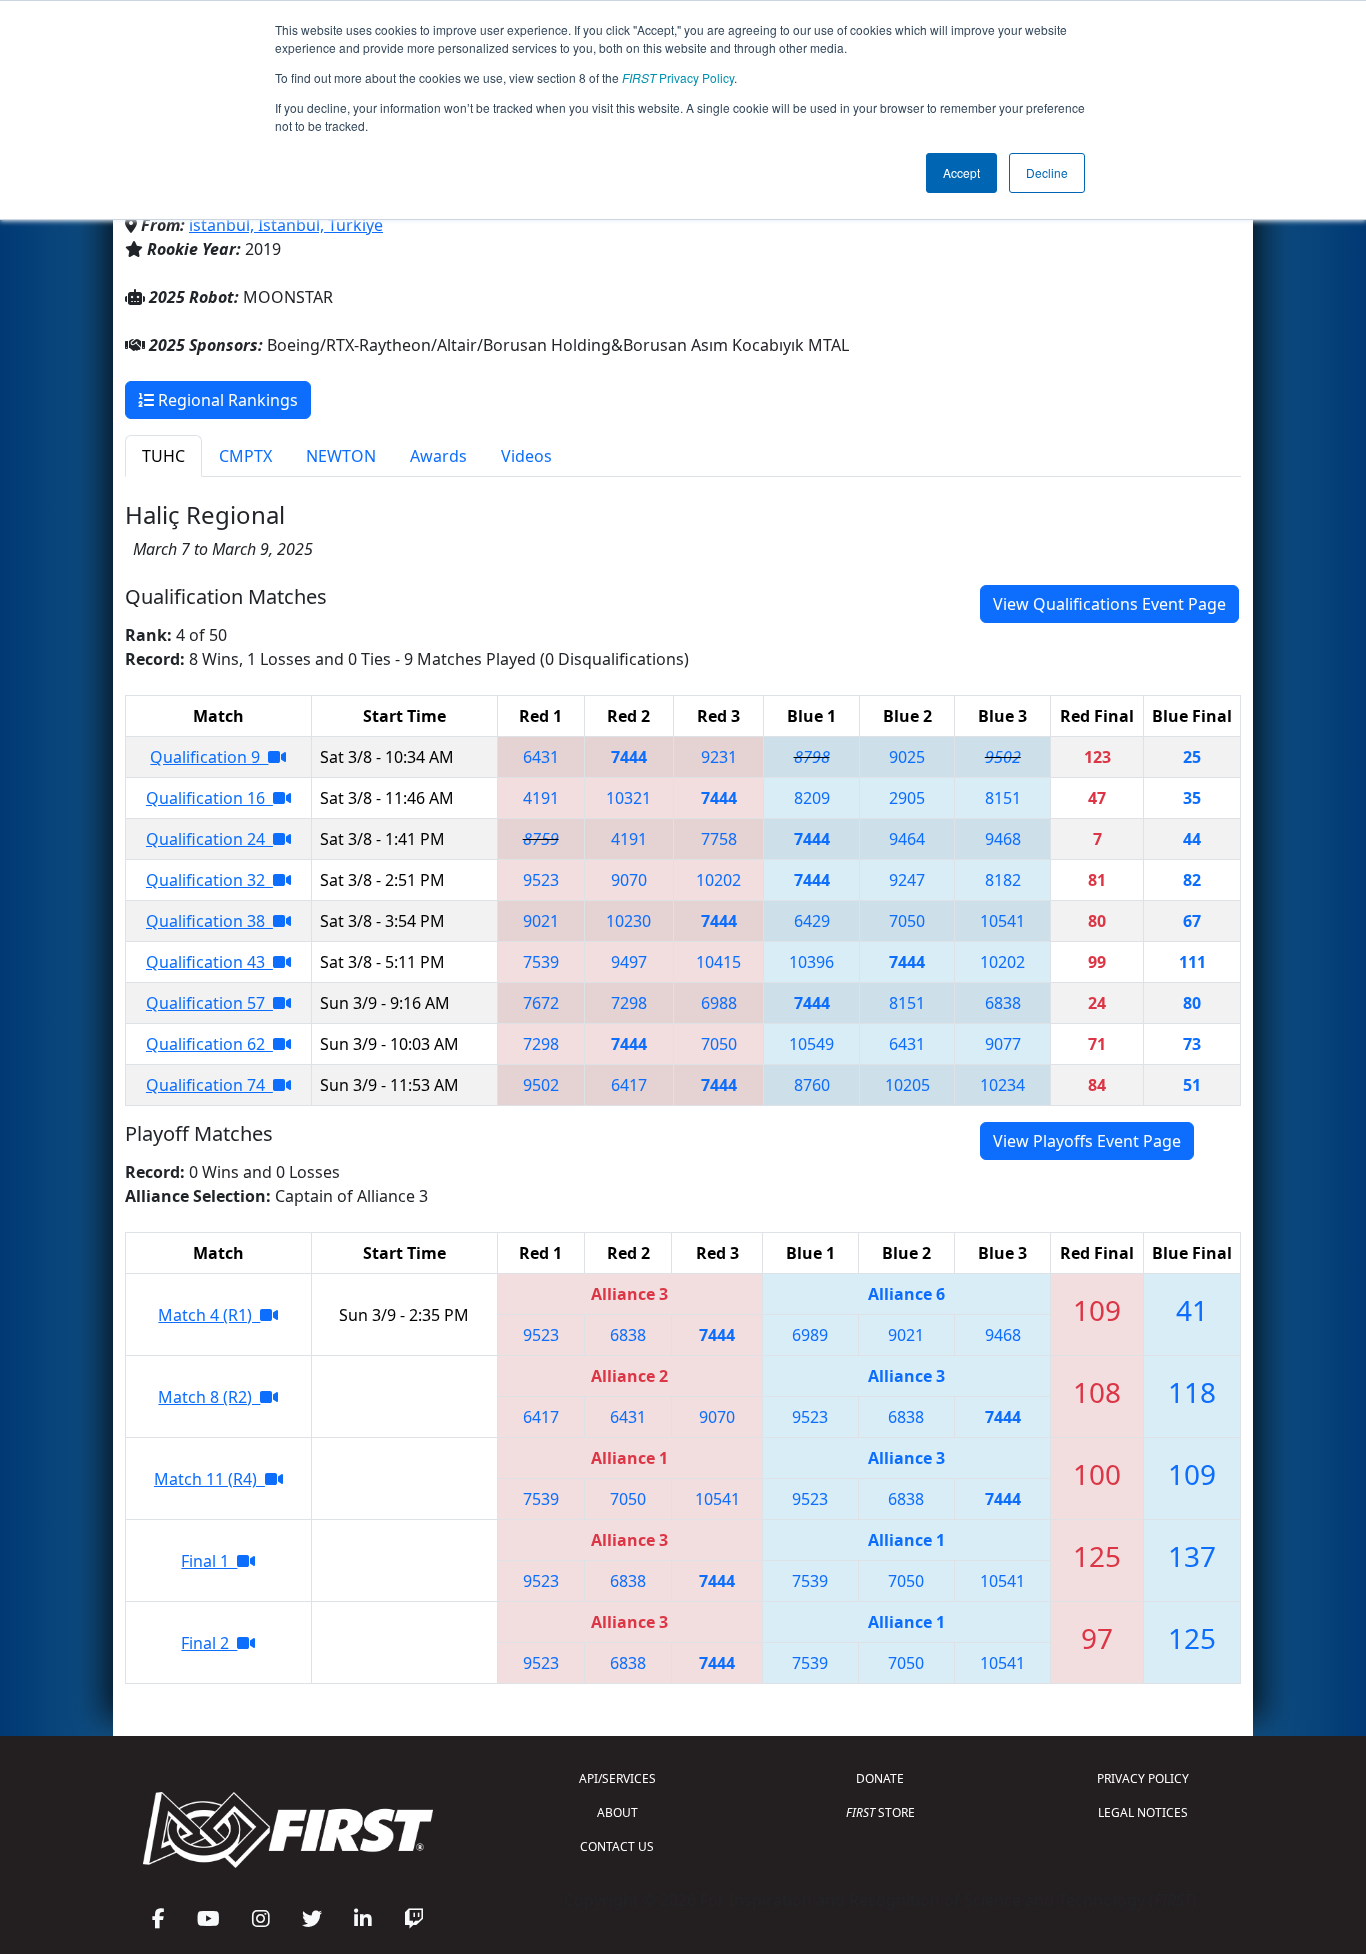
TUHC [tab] (163, 456)
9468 (1003, 839)
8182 (1003, 880)
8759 (541, 839)
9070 (629, 880)
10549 (811, 1044)
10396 (811, 962)
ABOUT (617, 1812)
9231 (719, 757)
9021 (541, 921)
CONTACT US (617, 1846)
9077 (1003, 1044)
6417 (629, 1085)
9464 (907, 839)
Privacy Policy (678, 77)
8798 (812, 757)
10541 (1002, 921)
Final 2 (209, 1643)
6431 (541, 757)
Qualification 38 (209, 921)
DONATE (880, 1778)
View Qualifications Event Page (1109, 604)
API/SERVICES (617, 1778)
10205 (907, 1085)
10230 (628, 921)
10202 (718, 880)
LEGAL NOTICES (1143, 1812)
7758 (719, 839)
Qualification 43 (209, 962)
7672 (541, 1003)
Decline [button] (1047, 172)
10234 (1002, 1085)
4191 (541, 798)
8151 (1003, 798)
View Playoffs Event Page (1087, 1141)
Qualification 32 (209, 880)
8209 (812, 798)
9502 (1003, 757)
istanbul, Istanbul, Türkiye (286, 225)
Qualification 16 (209, 798)
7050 (907, 921)
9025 (907, 757)
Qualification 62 (209, 1044)
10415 (718, 962)
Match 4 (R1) (209, 1315)
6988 (719, 1003)
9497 (629, 962)
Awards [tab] (438, 456)
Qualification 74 (209, 1085)
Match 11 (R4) (209, 1479)
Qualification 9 (209, 757)
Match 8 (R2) (209, 1397)
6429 (812, 921)
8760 (812, 1085)
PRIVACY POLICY (1143, 1778)
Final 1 (209, 1561)
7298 (629, 1003)
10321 (628, 798)
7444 (629, 757)
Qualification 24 (209, 839)
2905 (907, 798)
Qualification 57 (209, 1003)
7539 (541, 962)
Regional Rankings (226, 400)
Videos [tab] (526, 456)
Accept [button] (961, 172)
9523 (541, 880)
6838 (1003, 1003)
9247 (907, 880)
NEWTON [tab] (341, 456)
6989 (810, 1335)
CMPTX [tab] (245, 456)
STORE (880, 1812)
